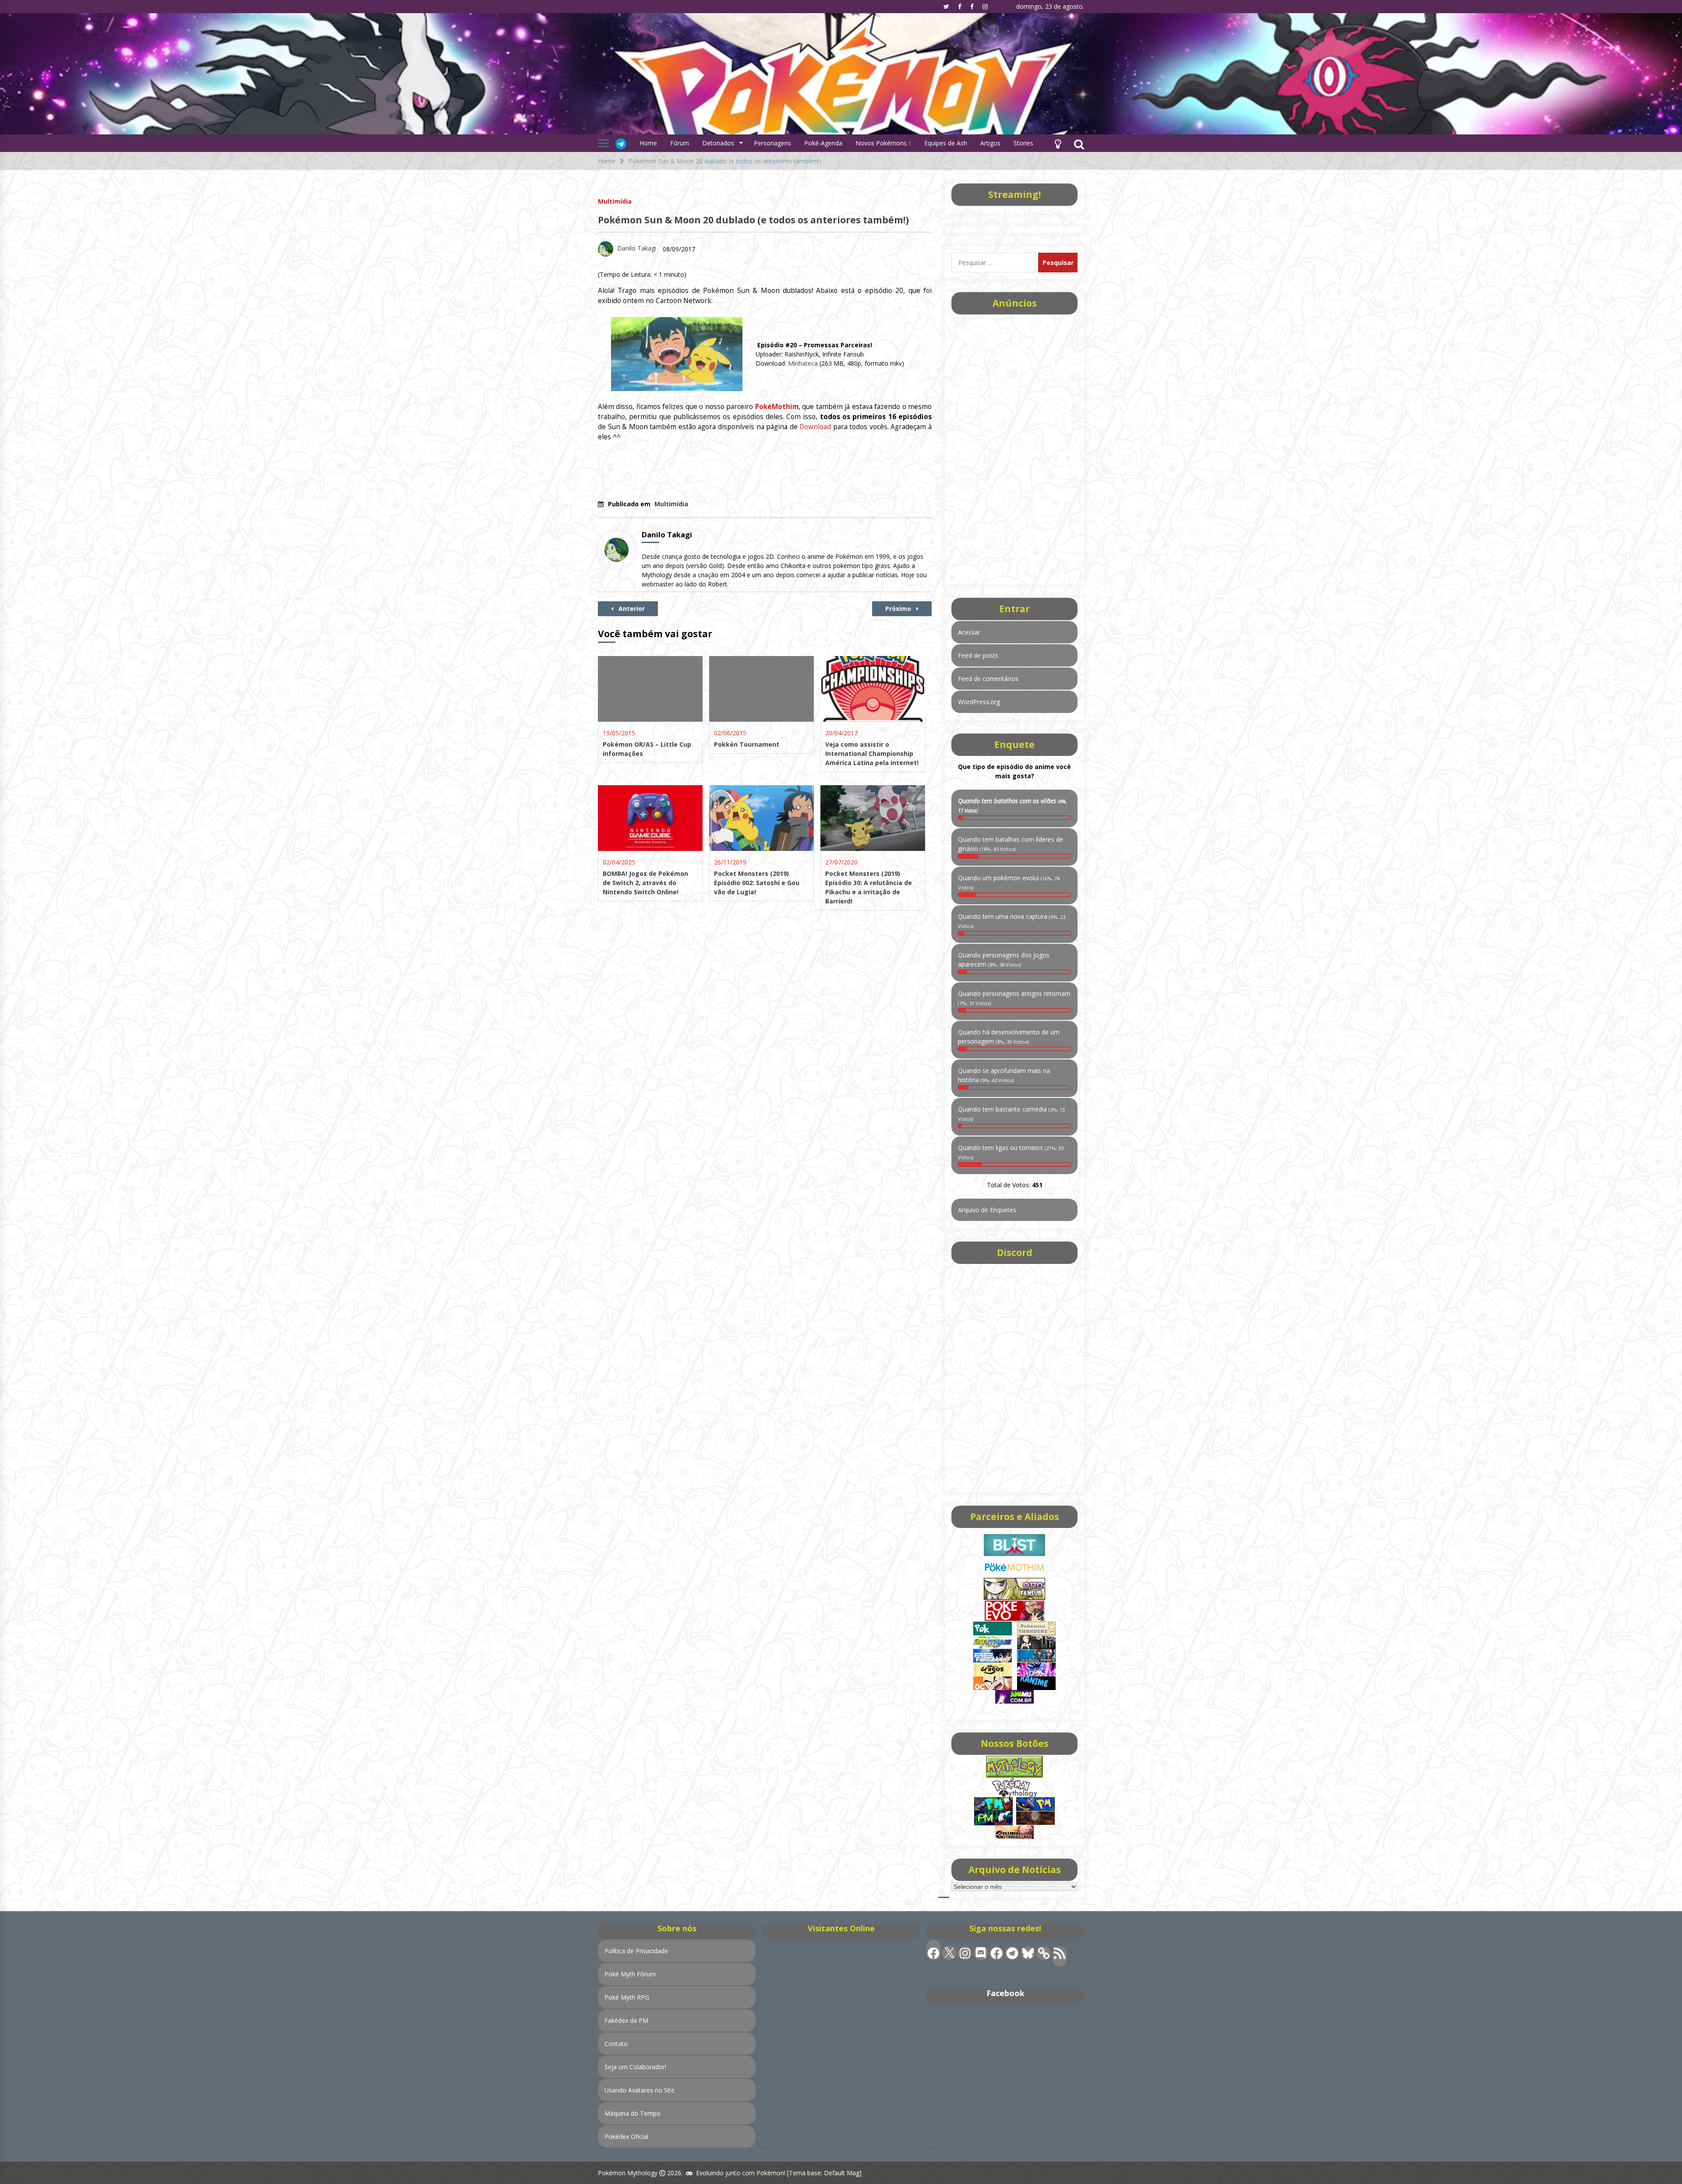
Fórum (680, 143)
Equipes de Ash (946, 143)
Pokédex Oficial (626, 2136)
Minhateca (803, 363)
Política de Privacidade (636, 1951)
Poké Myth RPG (627, 1997)
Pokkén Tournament (747, 744)
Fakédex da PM (626, 2020)
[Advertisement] (1014, 447)
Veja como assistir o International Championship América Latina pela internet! (872, 753)
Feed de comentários (988, 679)
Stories (1023, 143)
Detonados (718, 143)
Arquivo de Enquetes (987, 1210)
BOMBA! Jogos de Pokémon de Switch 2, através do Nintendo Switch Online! (645, 883)
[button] (1058, 143)
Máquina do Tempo (633, 2113)
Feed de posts (978, 655)
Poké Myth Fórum (630, 1974)
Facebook (1005, 1993)
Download (815, 427)
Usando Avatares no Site (640, 2090)
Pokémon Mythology (628, 2173)
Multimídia (615, 201)
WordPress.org (979, 702)
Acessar (969, 632)
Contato (616, 2044)
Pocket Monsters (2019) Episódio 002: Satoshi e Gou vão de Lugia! (757, 883)
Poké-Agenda (823, 143)
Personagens (772, 143)
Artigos (990, 143)
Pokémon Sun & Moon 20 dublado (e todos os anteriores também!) (753, 220)
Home (648, 143)
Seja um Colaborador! (635, 2067)
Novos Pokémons (882, 143)
